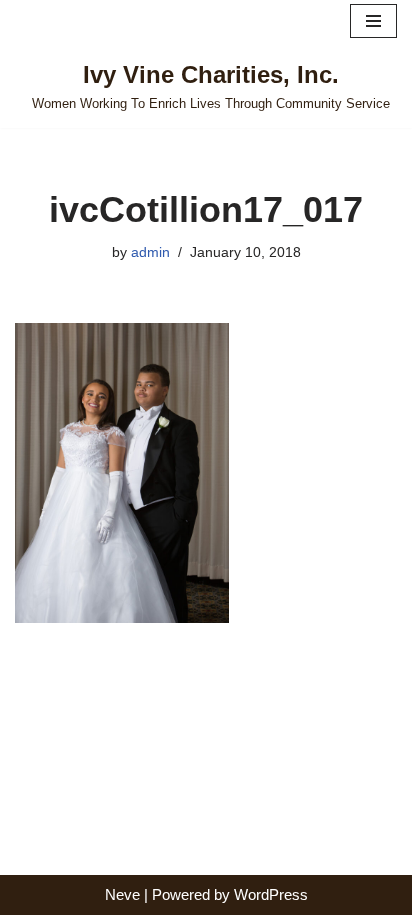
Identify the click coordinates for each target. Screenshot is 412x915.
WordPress (271, 894)
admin (150, 252)
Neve (122, 894)
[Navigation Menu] (373, 21)
